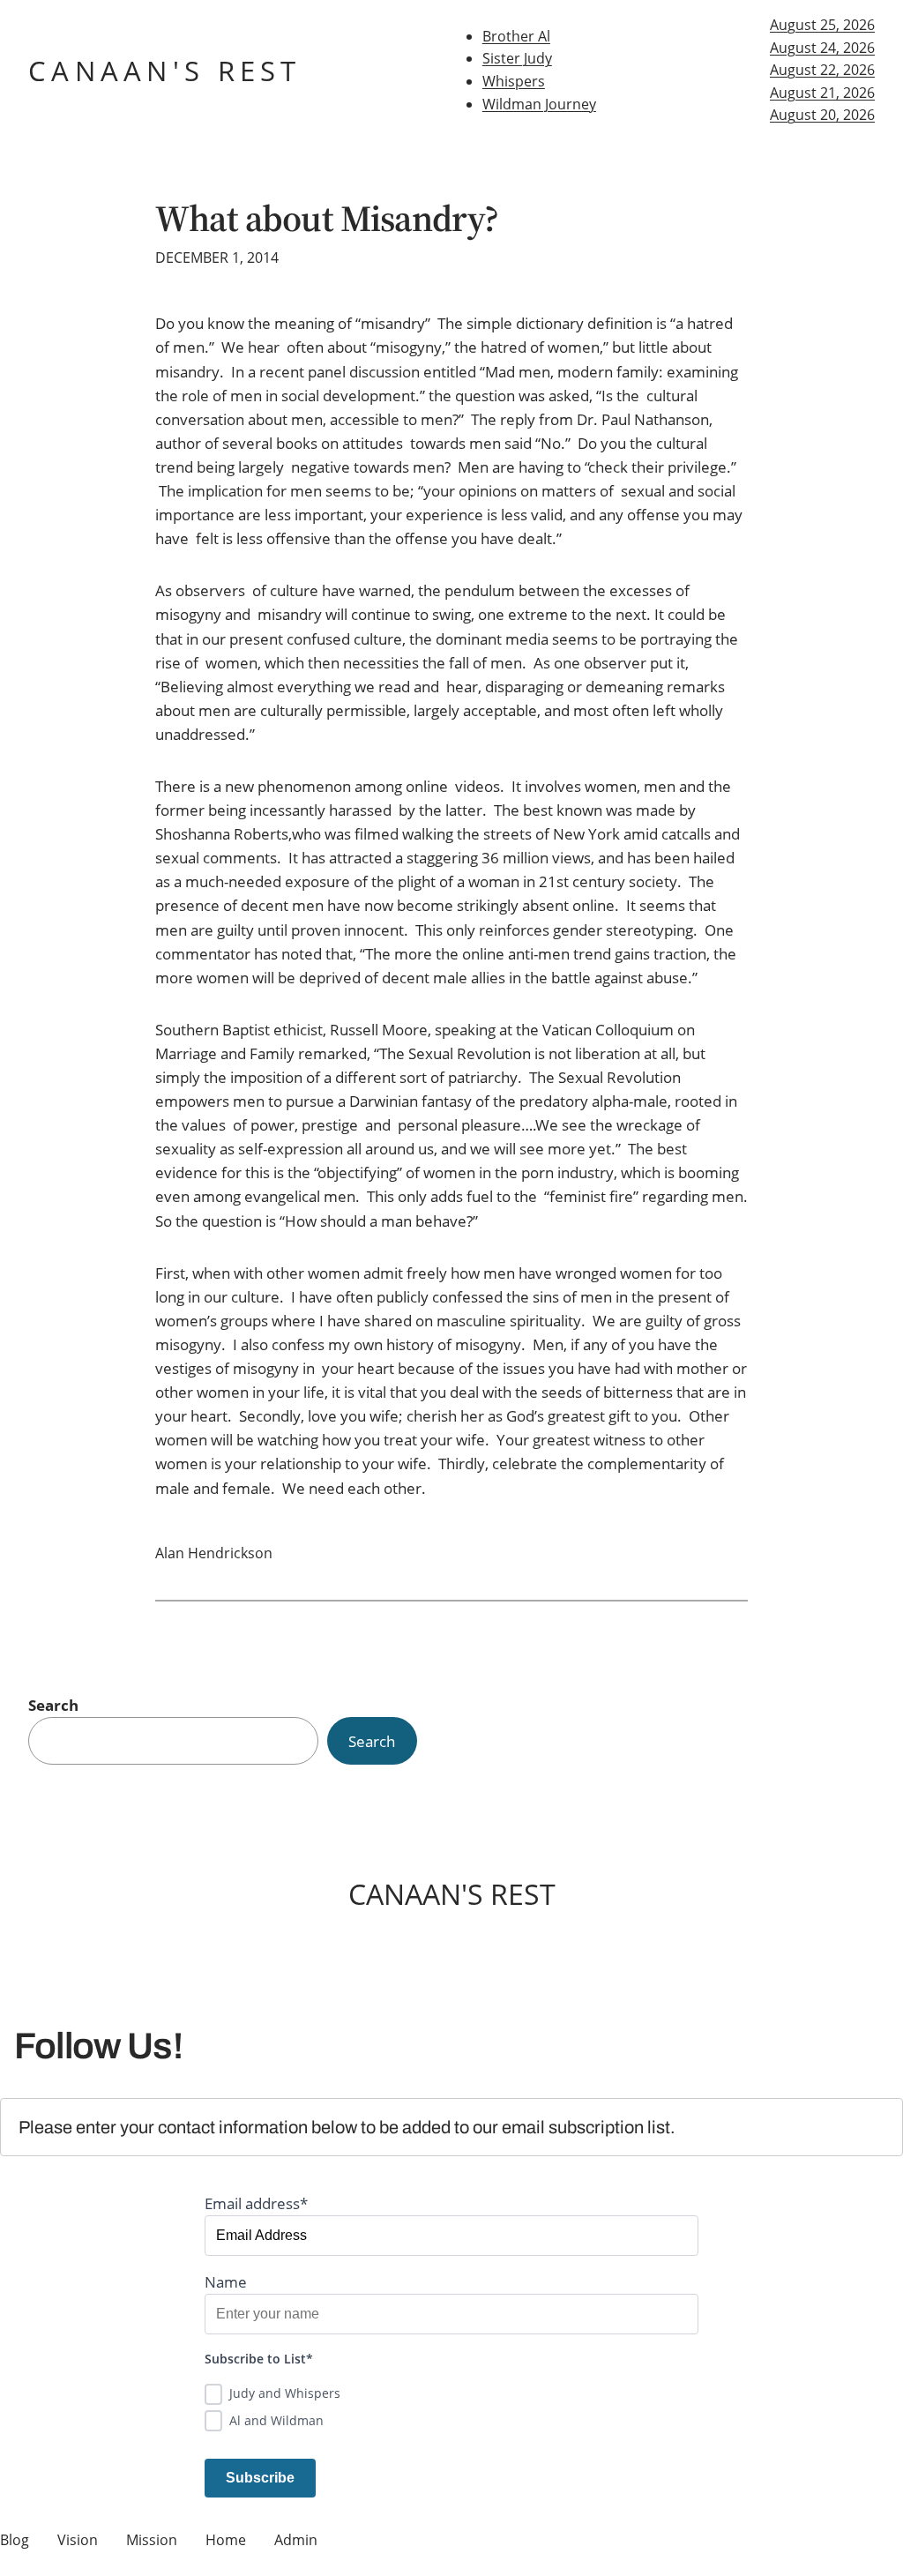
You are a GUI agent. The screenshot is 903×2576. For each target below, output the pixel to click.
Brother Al (516, 36)
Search (53, 1705)
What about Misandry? (327, 219)
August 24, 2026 (822, 48)
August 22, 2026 (822, 70)
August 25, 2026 (822, 25)
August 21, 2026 (822, 93)
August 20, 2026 (822, 115)
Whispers (514, 81)
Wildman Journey (539, 104)
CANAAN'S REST (165, 70)
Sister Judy (517, 58)
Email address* (256, 2203)
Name (226, 2282)
